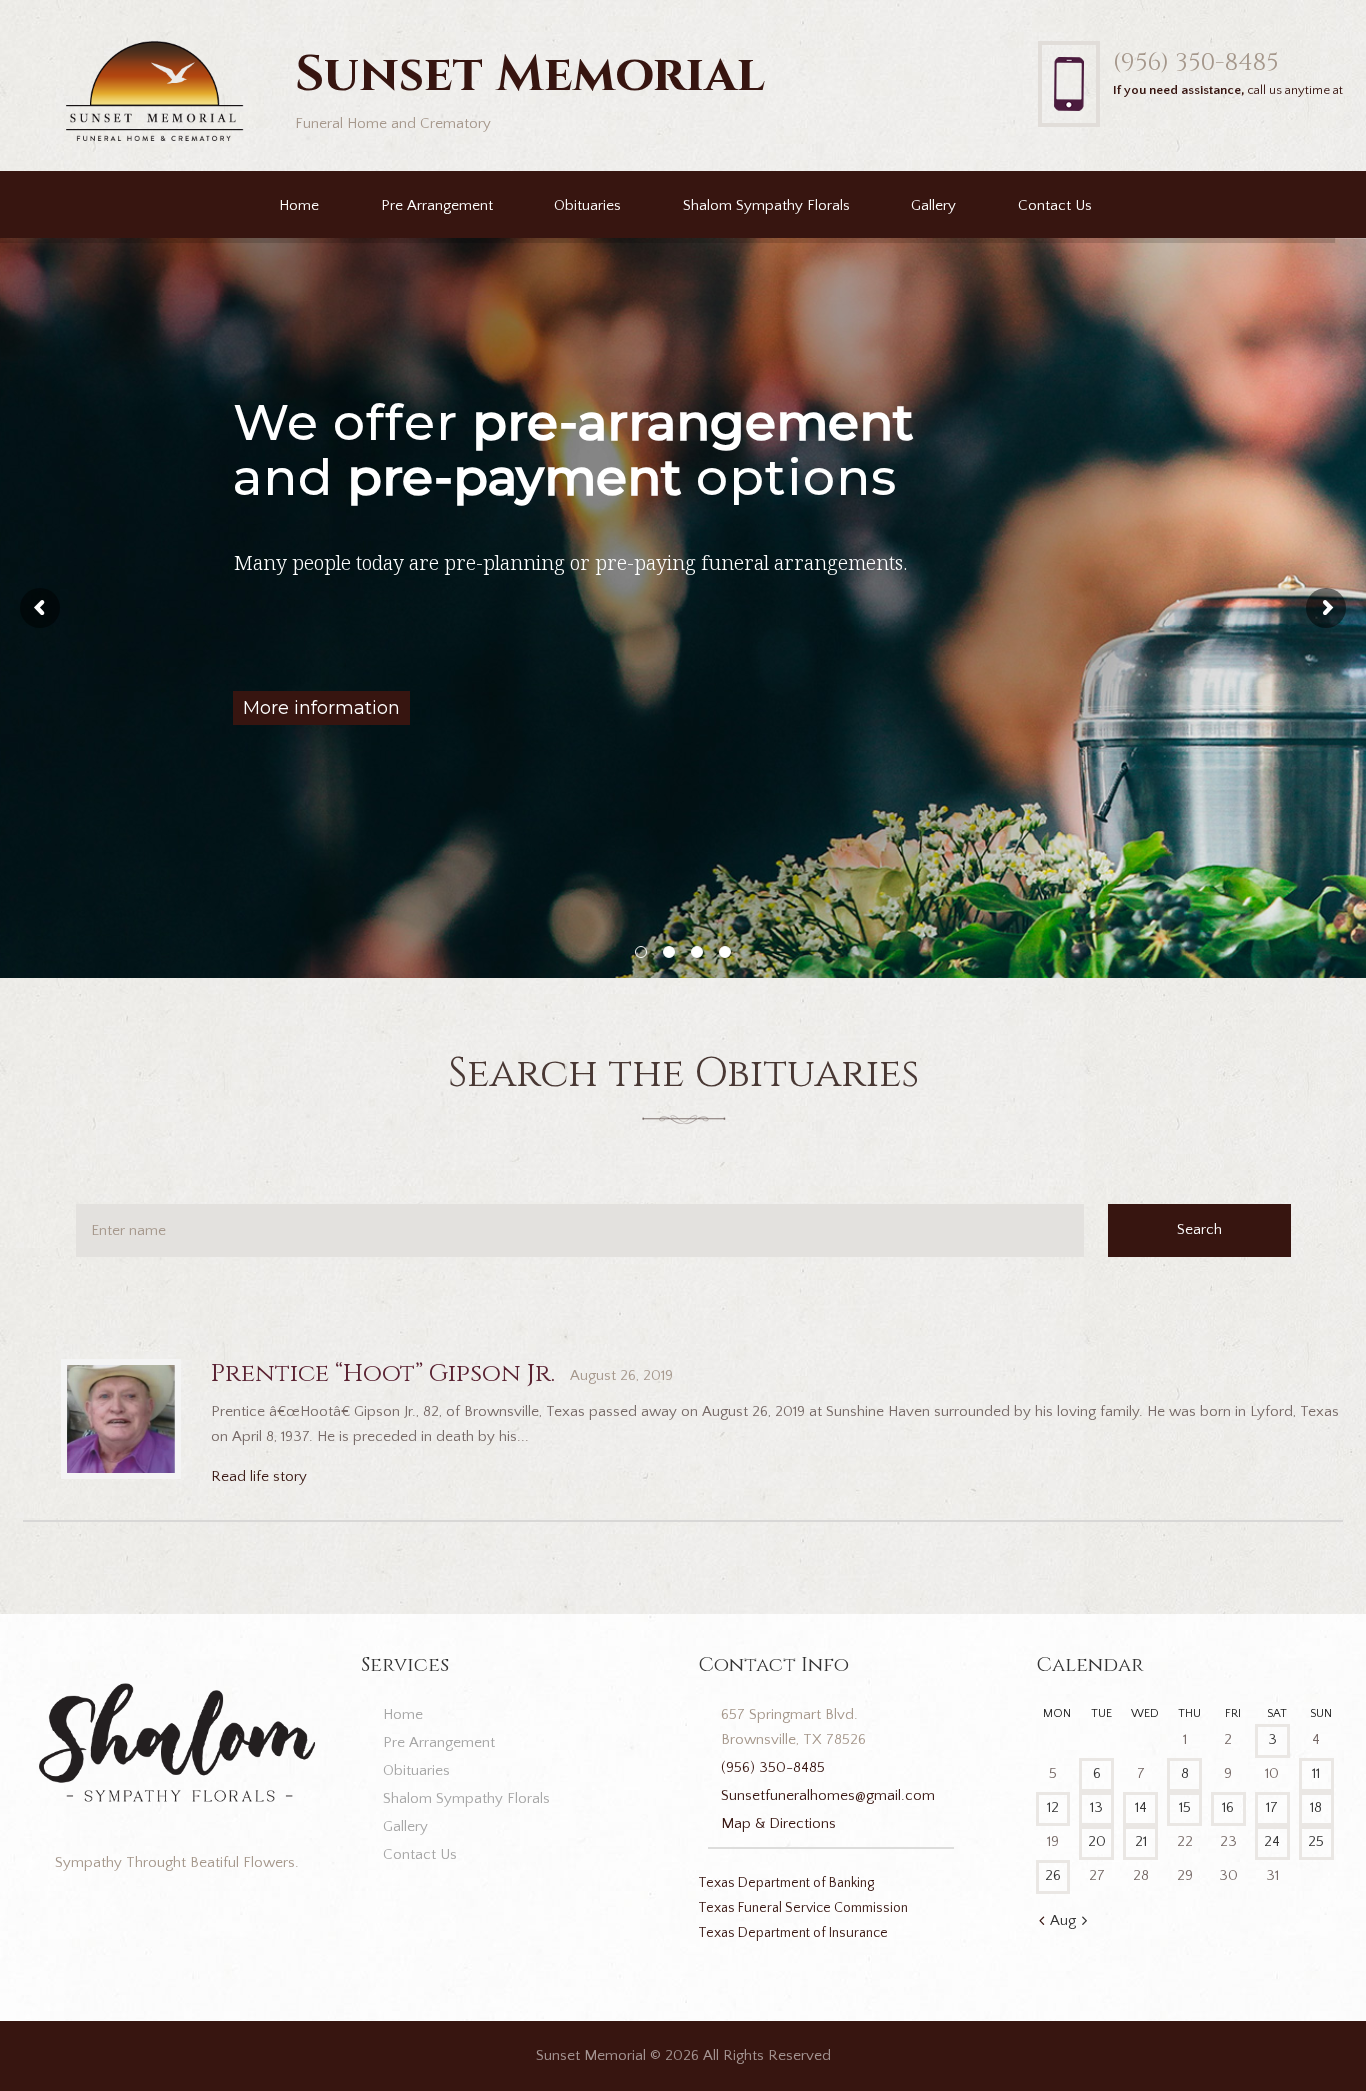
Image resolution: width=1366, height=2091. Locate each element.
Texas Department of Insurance (793, 1933)
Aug (1063, 1920)
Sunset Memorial (591, 2055)
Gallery (933, 205)
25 (1316, 1841)
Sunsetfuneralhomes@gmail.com (828, 1795)
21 (1141, 1841)
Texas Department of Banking (786, 1883)
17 (1272, 1807)
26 (1053, 1875)
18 (1316, 1807)
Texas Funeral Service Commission (803, 1908)
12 (1053, 1807)
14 (1141, 1807)
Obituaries (587, 205)
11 (1316, 1773)
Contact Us (1055, 205)
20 (1097, 1841)
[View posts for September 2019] (1084, 1922)
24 (1272, 1841)
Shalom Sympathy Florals (766, 205)
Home (299, 205)
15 (1185, 1807)
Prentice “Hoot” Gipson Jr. (383, 1373)
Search (1199, 1229)
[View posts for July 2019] (1041, 1922)
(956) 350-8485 (1195, 62)
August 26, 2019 (621, 1375)
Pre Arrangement (437, 205)
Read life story (259, 1476)
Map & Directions (778, 1823)
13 (1096, 1807)
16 (1228, 1807)
